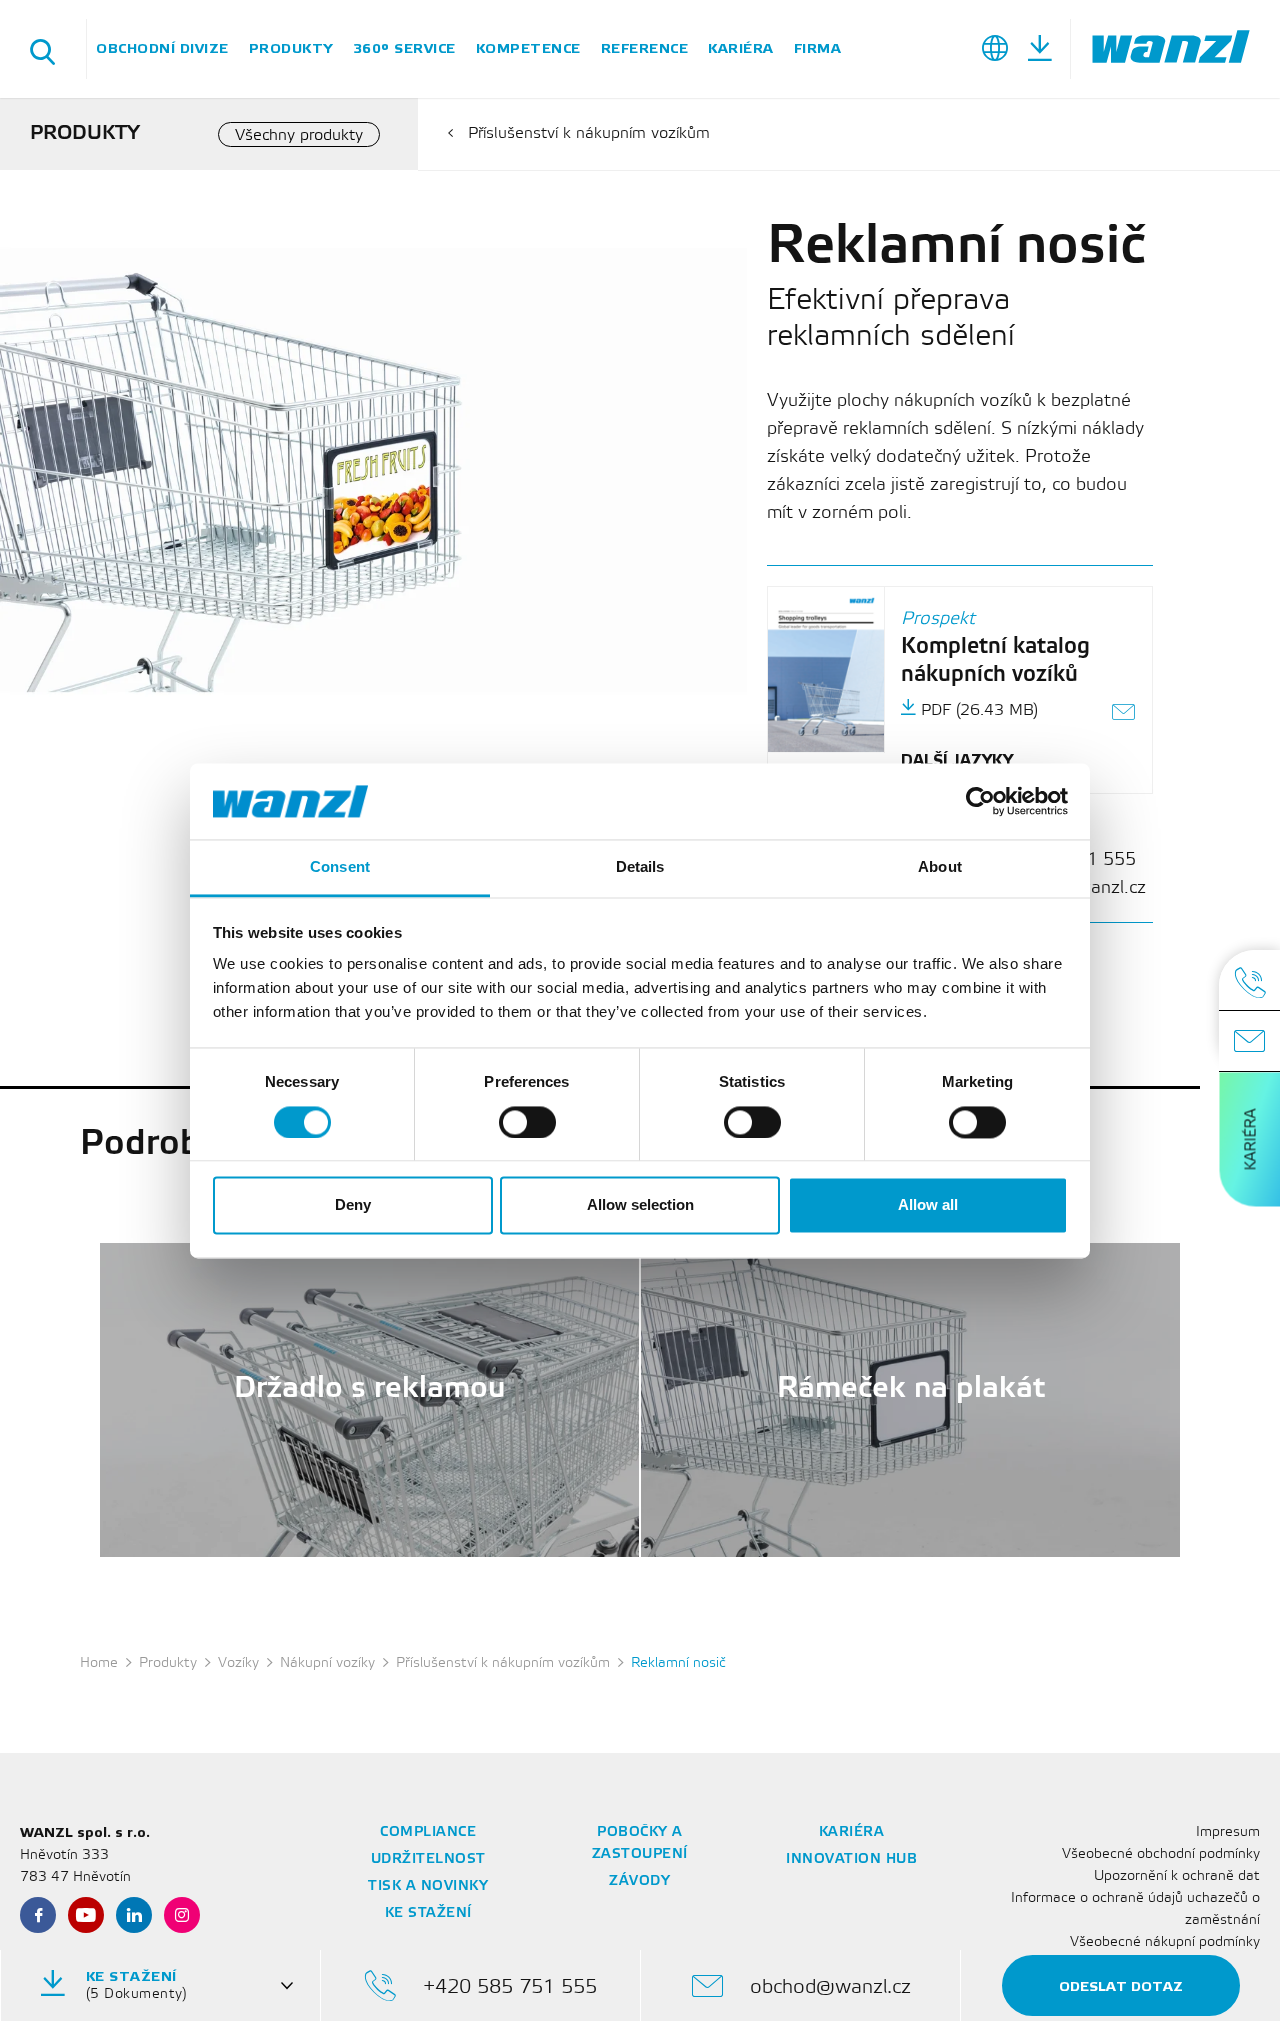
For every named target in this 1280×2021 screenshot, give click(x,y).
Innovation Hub (851, 1859)
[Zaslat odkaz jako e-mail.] (1124, 714)
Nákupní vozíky (327, 1663)
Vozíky (238, 1663)
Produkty (291, 48)
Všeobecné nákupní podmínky (1165, 1942)
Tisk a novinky (428, 1886)
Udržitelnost (428, 1859)
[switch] (527, 1122)
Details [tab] (640, 867)
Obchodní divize (162, 48)
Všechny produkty (299, 135)
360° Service (404, 48)
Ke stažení (428, 1913)
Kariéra (741, 48)
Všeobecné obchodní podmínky (1161, 1854)
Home (99, 1663)
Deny (353, 1205)
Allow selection (640, 1205)
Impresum (1228, 1832)
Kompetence (528, 48)
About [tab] (940, 867)
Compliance (428, 1832)
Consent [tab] (340, 867)
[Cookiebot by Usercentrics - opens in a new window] (980, 801)
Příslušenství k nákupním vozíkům (589, 133)
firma (818, 48)
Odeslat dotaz (1121, 1986)
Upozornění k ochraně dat (1177, 1876)
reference (645, 48)
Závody (639, 1881)
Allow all (928, 1205)
